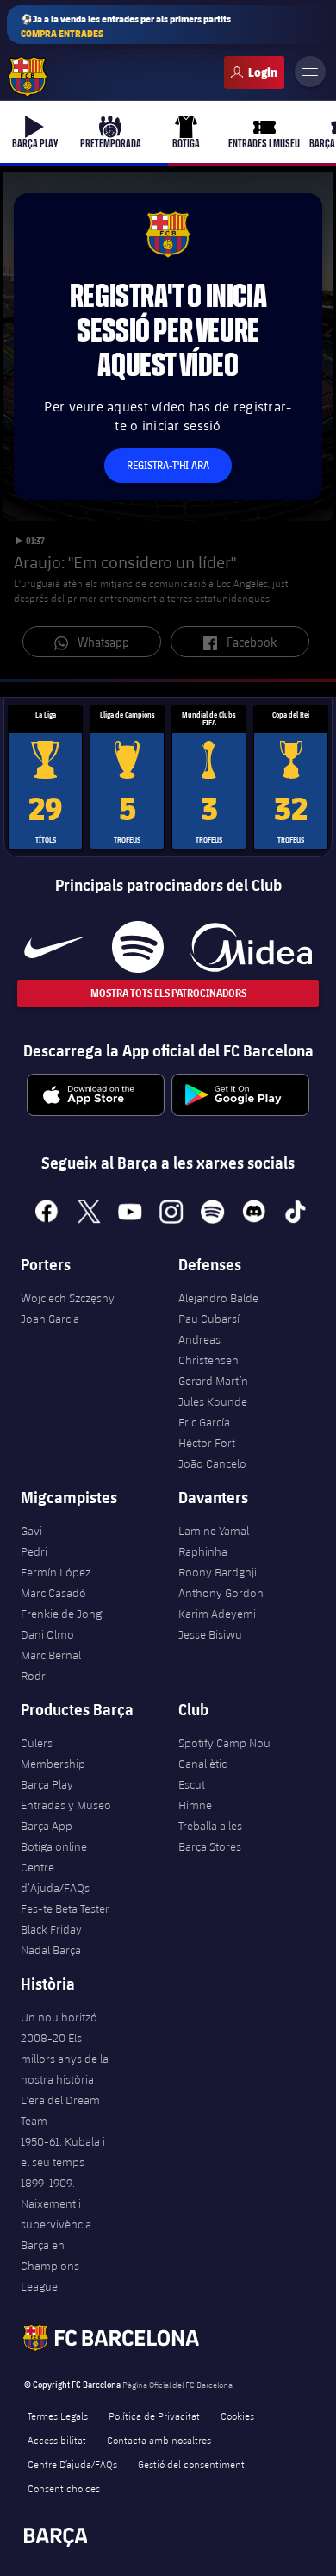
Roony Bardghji (218, 1572)
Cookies (237, 2416)
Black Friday (51, 1929)
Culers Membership (53, 1753)
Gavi (31, 1531)
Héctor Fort (207, 1443)
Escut (192, 1784)
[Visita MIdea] (251, 947)
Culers (254, 72)
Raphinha (203, 1551)
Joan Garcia (50, 1319)
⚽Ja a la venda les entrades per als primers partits (126, 26)
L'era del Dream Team (60, 2110)
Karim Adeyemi (217, 1614)
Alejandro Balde (218, 1298)
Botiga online (54, 1846)
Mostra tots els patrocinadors (168, 993)
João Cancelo (212, 1463)
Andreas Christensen (208, 1350)
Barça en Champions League (50, 2266)
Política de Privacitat (154, 2416)
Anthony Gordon (221, 1593)
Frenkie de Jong (61, 1614)
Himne (195, 1805)
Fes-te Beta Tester (65, 1908)
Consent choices (64, 2488)
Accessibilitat (57, 2440)
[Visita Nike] (54, 947)
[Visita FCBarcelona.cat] (28, 77)
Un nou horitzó (59, 2017)
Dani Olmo (47, 1634)
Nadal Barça (51, 1950)
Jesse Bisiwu (210, 1634)
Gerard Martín (213, 1381)
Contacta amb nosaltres (159, 2440)
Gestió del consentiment (191, 2464)
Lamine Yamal (214, 1531)
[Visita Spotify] (137, 947)
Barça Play (47, 1784)
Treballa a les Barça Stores (210, 1836)
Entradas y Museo (66, 1805)
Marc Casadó (53, 1593)
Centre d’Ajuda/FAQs (55, 1877)
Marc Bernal (51, 1655)
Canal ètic (202, 1764)
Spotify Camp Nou (224, 1743)
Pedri (34, 1551)
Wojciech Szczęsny (68, 1298)
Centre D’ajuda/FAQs (72, 2464)
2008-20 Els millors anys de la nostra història (65, 2059)
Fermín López (56, 1572)
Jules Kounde (213, 1401)
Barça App (47, 1826)
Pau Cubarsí (209, 1319)
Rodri (34, 1676)
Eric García (204, 1422)
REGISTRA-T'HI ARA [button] (168, 465)
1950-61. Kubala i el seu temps (63, 2152)
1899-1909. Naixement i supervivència (56, 2203)
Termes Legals (58, 2416)
